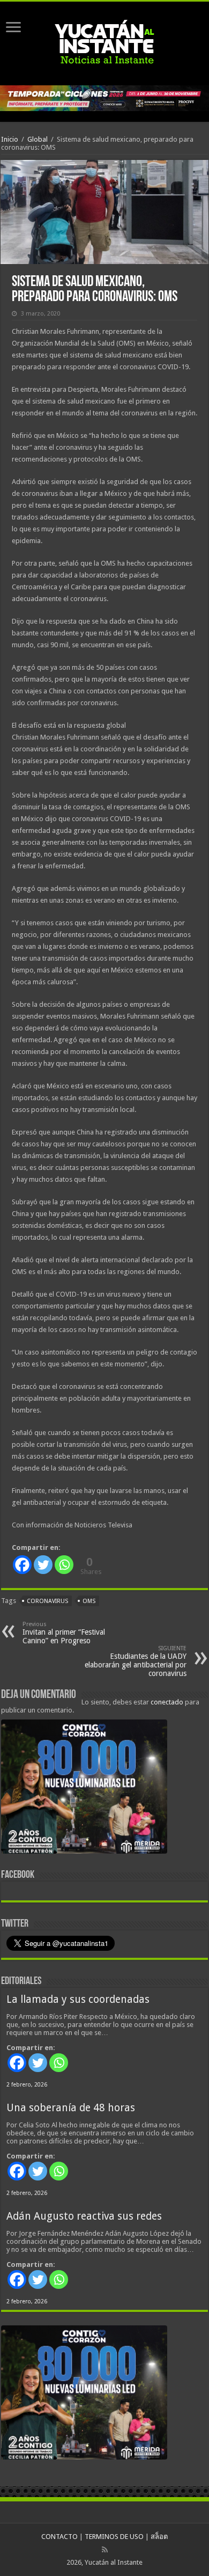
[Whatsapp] (64, 1565)
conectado (167, 1702)
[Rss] (105, 2550)
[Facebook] (22, 1565)
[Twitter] (43, 1565)
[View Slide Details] (84, 1789)
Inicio (10, 139)
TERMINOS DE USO (114, 2537)
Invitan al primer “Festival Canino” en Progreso (64, 1633)
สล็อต (159, 2537)
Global (38, 139)
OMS (89, 1601)
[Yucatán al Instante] (104, 41)
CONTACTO (59, 2537)
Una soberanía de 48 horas (71, 2108)
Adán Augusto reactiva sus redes (84, 2216)
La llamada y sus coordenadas (78, 1999)
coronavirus (47, 1601)
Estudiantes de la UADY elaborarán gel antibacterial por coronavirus (136, 1661)
